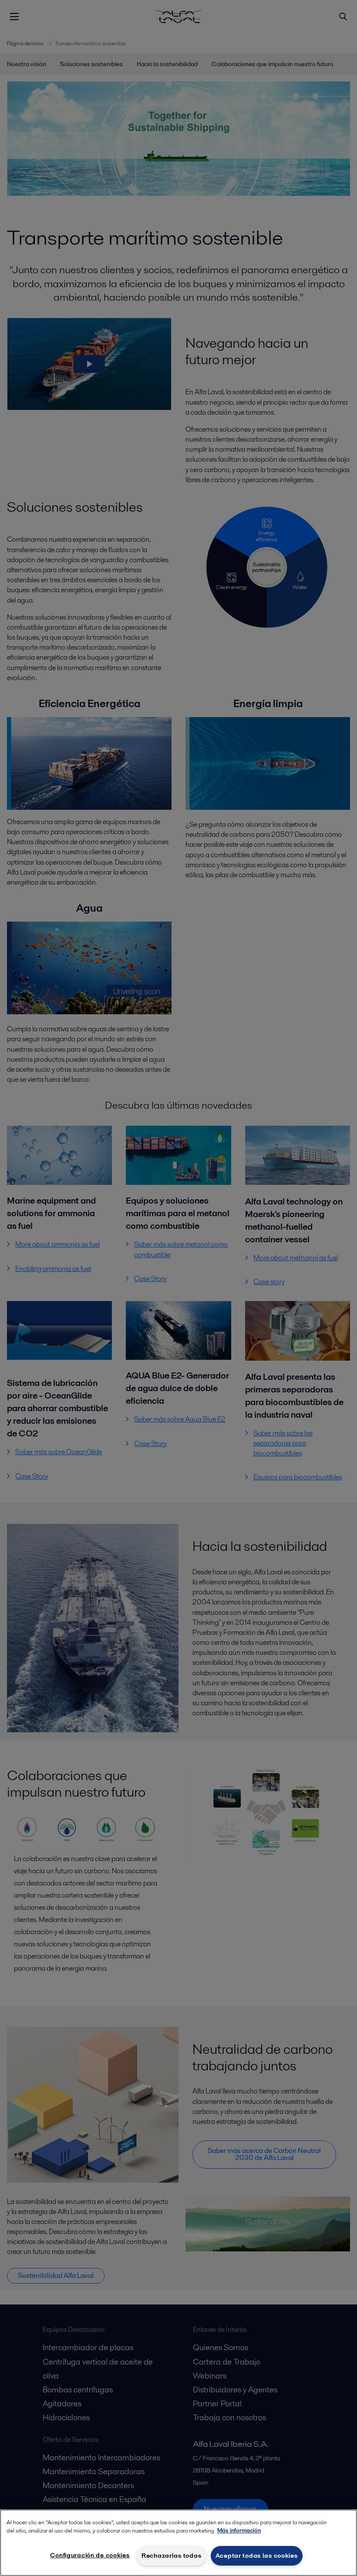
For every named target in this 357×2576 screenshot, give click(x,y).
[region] (178, 2543)
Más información (239, 2531)
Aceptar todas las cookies (257, 2556)
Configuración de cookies (90, 2555)
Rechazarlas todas (171, 2556)
